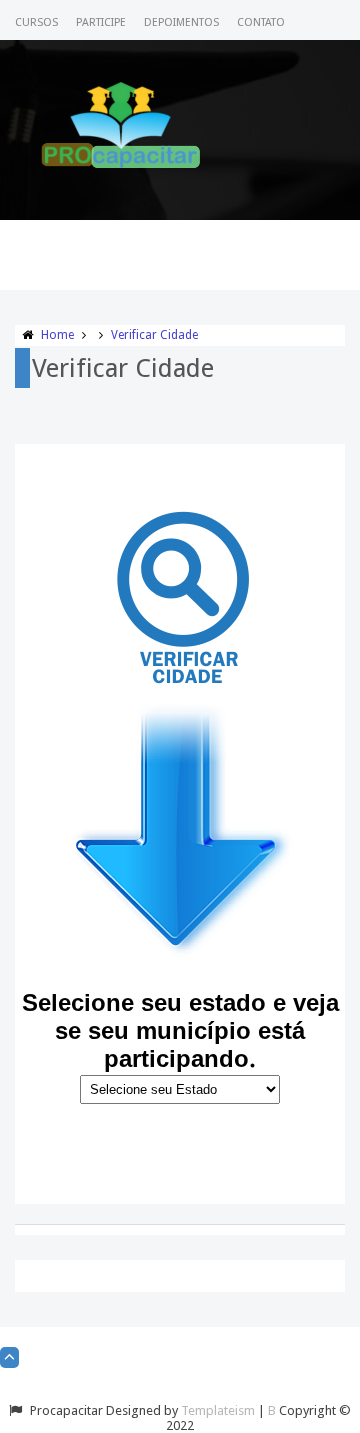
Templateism (218, 1410)
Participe (101, 22)
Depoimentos (181, 22)
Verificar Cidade (154, 335)
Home (57, 335)
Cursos (36, 22)
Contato (261, 22)
